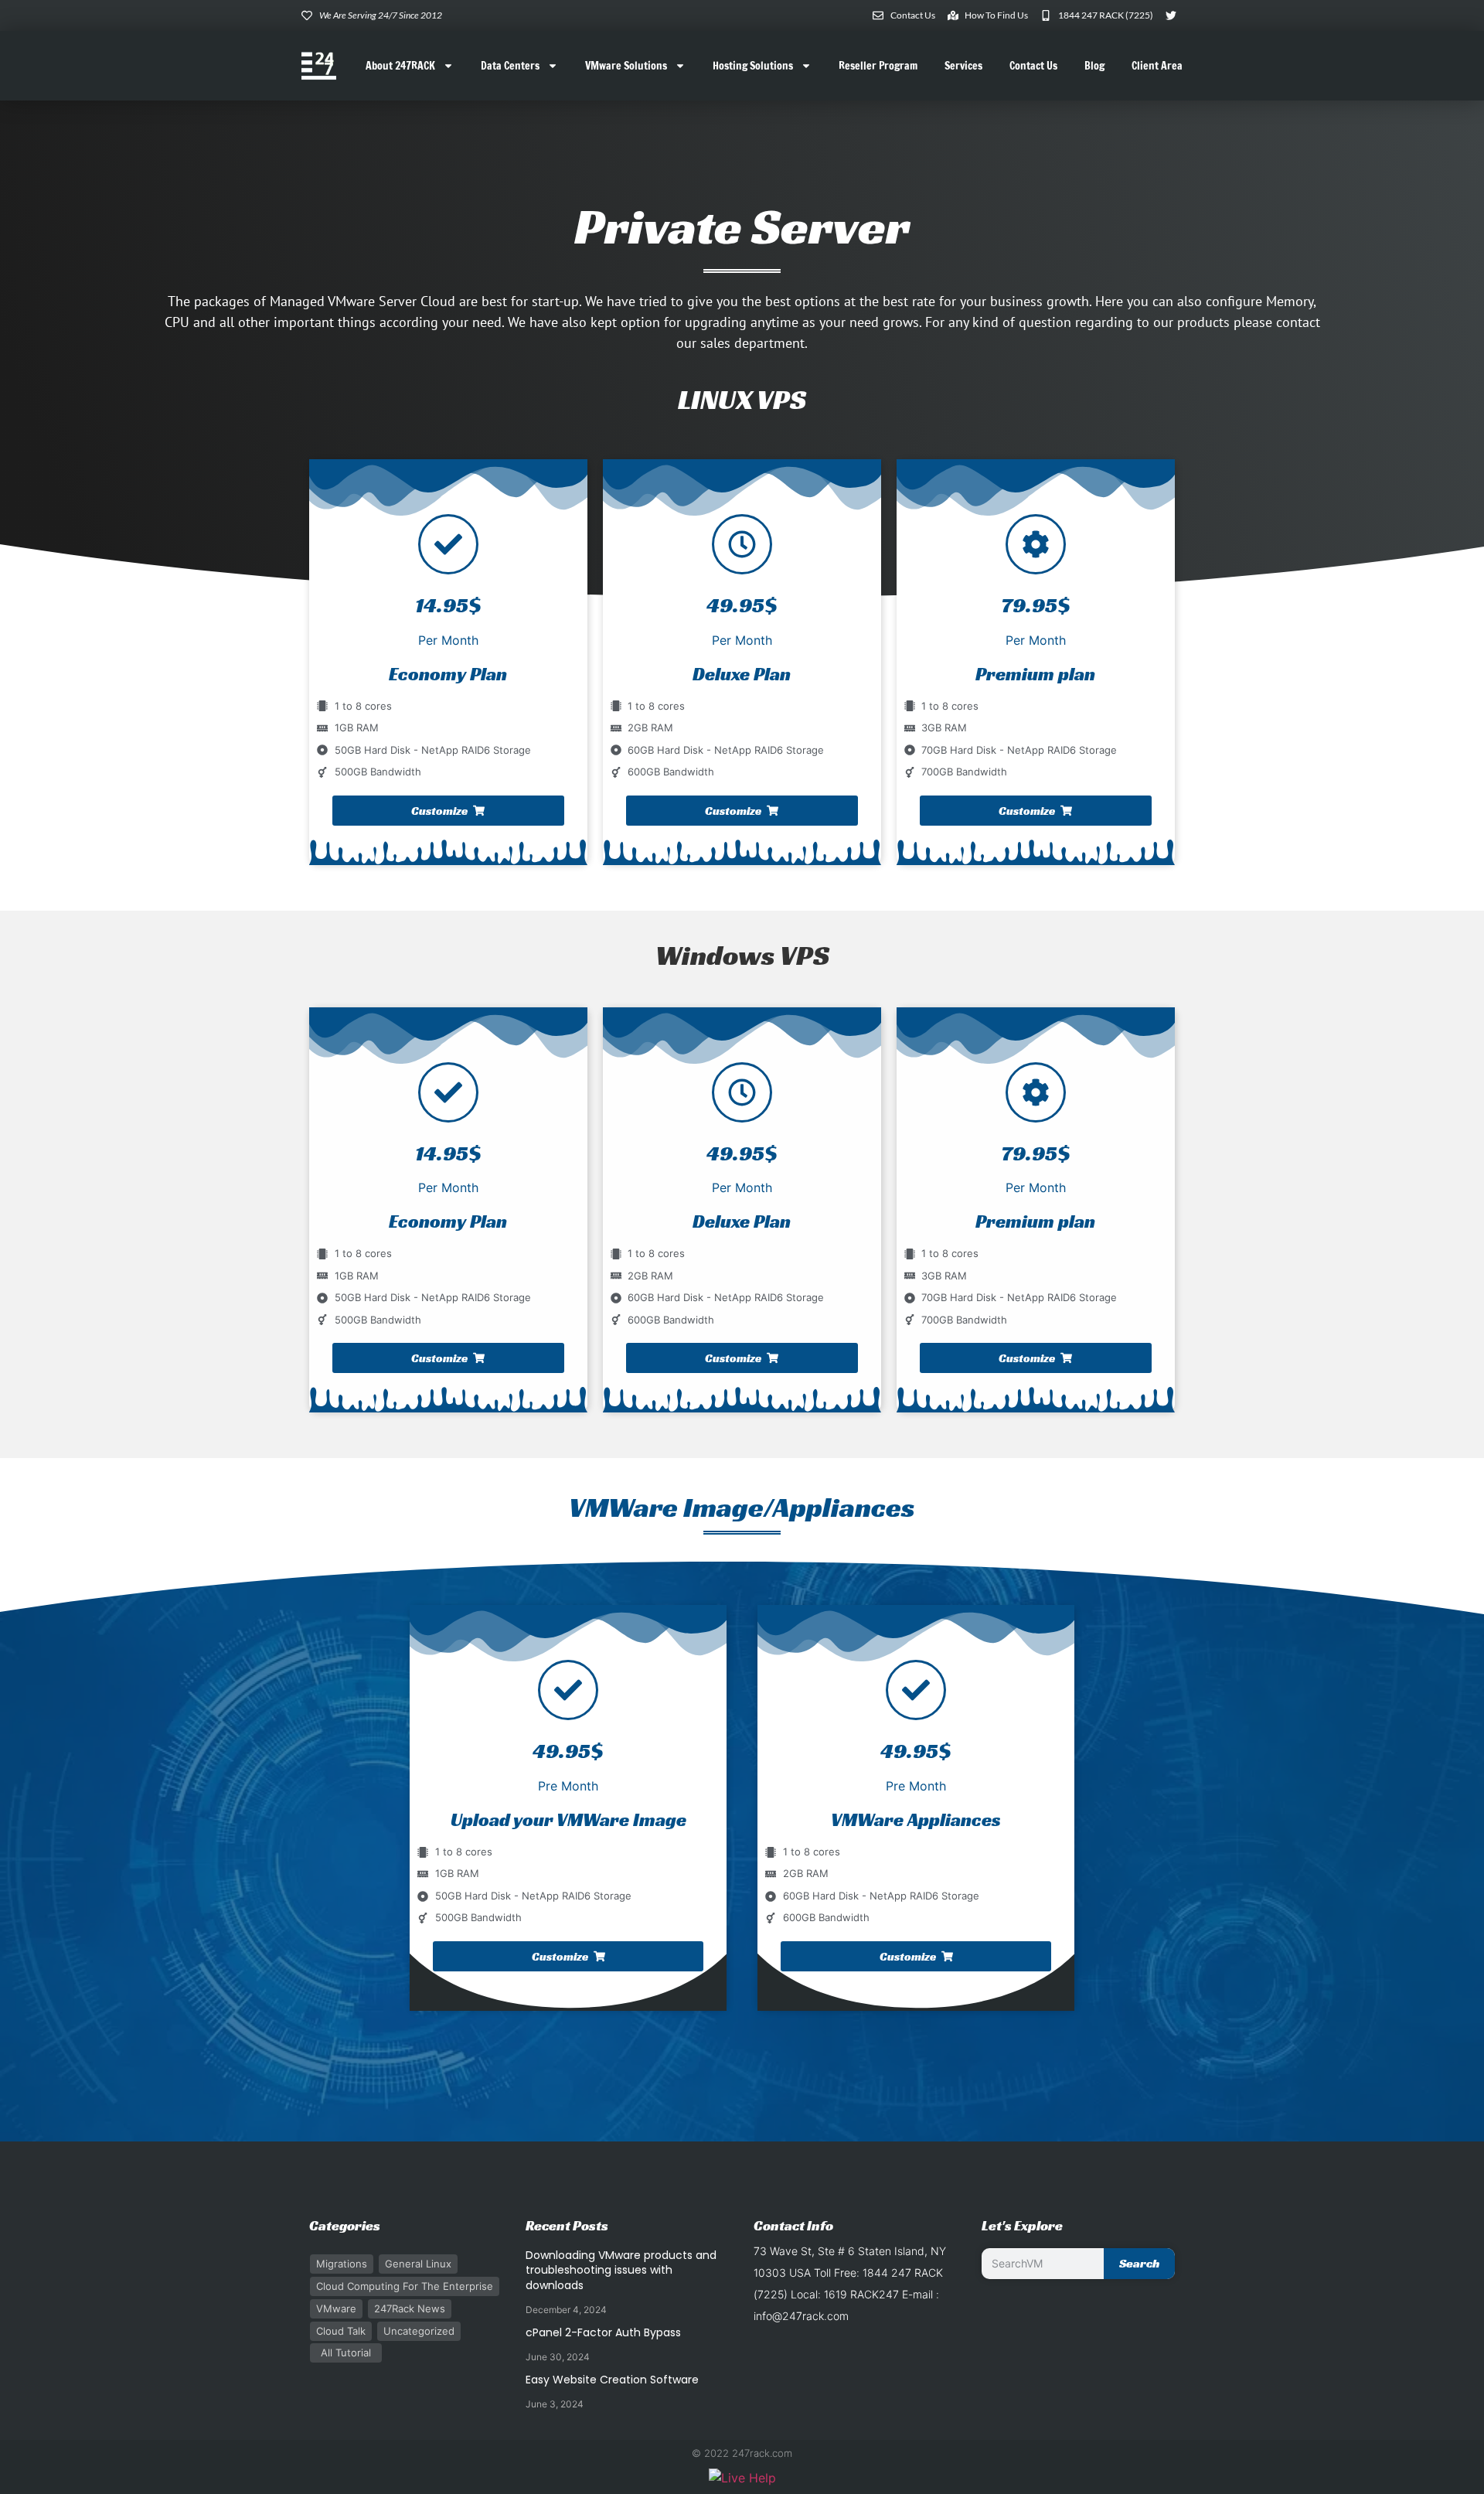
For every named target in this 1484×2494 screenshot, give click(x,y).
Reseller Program (878, 66)
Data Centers (510, 66)
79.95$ (1036, 605)
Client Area (1157, 66)
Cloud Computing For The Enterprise (405, 2286)
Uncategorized (419, 2331)
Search (1139, 2263)
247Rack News (410, 2308)
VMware (336, 2308)
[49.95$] (742, 544)
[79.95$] (1036, 544)
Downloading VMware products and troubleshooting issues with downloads (621, 2270)
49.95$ (742, 605)
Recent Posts (567, 2225)
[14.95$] (448, 1092)
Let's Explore (1022, 2225)
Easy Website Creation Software (612, 2380)
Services (963, 66)
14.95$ (448, 1153)
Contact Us (1033, 66)
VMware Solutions (626, 66)
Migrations (342, 2264)
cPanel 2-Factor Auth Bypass (603, 2332)
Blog (1094, 66)
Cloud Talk (341, 2331)
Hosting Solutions (753, 66)
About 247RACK (400, 66)
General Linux (418, 2264)
